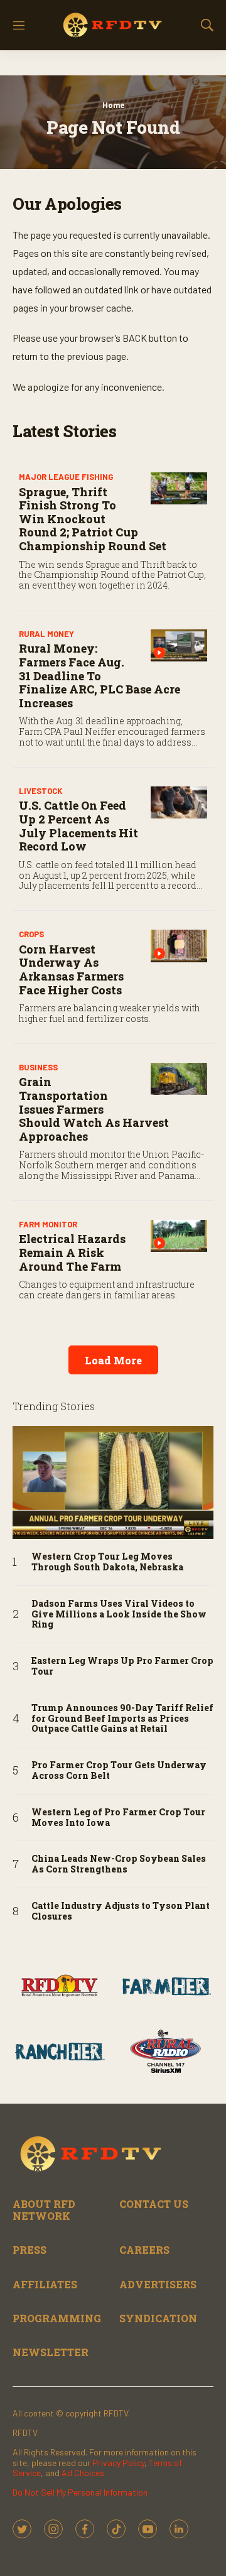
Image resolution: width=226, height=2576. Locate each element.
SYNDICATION (158, 2318)
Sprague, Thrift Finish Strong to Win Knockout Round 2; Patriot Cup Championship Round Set (93, 519)
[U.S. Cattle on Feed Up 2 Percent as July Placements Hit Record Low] (179, 802)
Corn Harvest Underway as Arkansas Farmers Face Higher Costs (71, 970)
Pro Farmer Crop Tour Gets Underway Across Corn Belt (119, 1771)
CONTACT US (154, 2204)
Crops (31, 934)
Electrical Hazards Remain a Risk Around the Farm (72, 1252)
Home (113, 105)
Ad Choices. (84, 2473)
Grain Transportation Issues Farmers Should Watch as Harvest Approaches (94, 1109)
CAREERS (144, 2250)
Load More (113, 1360)
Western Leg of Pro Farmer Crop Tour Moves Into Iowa (118, 1818)
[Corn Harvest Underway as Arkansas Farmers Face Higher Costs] (179, 946)
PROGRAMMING (57, 2318)
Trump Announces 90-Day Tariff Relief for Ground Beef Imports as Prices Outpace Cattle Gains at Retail (122, 1719)
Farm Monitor (48, 1224)
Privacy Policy (118, 2463)
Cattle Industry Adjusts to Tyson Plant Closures (121, 1911)
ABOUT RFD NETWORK (44, 2210)
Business (38, 1067)
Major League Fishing (66, 477)
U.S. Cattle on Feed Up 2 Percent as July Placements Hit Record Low (78, 826)
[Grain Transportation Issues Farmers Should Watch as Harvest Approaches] (179, 1079)
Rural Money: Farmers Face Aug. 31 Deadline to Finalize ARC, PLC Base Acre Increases (100, 675)
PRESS (30, 2250)
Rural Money (46, 634)
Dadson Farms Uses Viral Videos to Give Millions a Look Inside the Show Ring (119, 1614)
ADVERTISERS (158, 2284)
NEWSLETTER (51, 2352)
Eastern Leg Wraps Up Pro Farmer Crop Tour (122, 1666)
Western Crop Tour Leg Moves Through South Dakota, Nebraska (107, 1562)
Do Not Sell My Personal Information (80, 2492)
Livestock (40, 791)
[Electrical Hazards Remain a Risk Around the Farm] (179, 1236)
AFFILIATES (45, 2284)
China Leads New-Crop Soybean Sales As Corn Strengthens (119, 1864)
